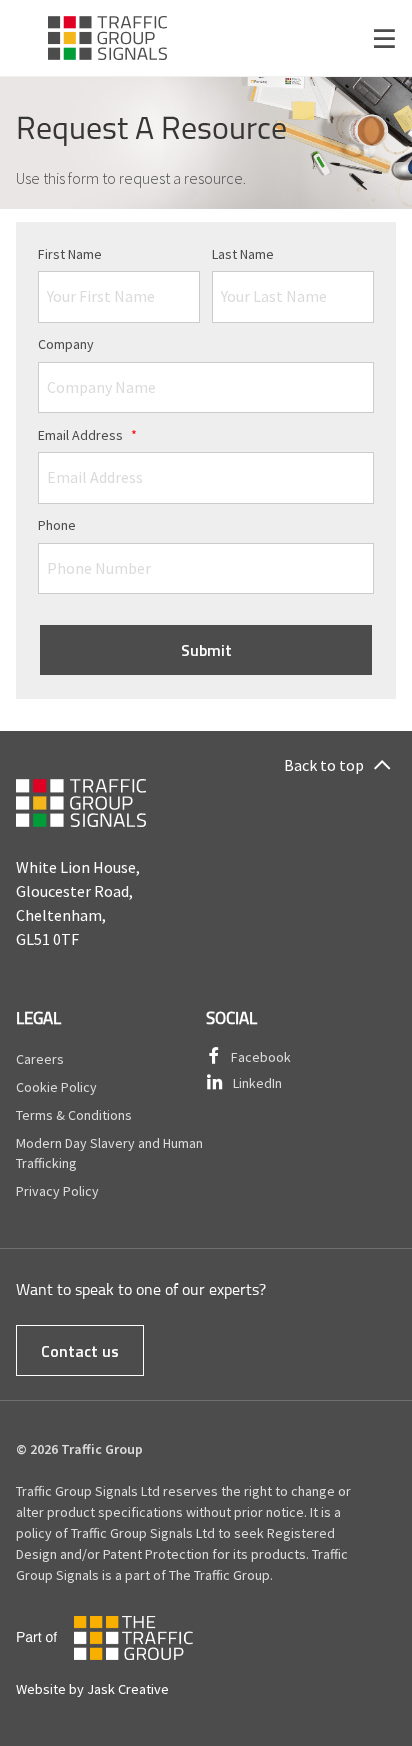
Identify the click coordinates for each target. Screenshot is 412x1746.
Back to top (324, 765)
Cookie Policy (56, 1087)
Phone (57, 525)
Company (66, 344)
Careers (40, 1059)
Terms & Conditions (74, 1115)
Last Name (243, 254)
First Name (70, 254)
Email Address (87, 435)
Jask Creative (128, 1689)
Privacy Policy (57, 1191)
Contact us (80, 1350)
